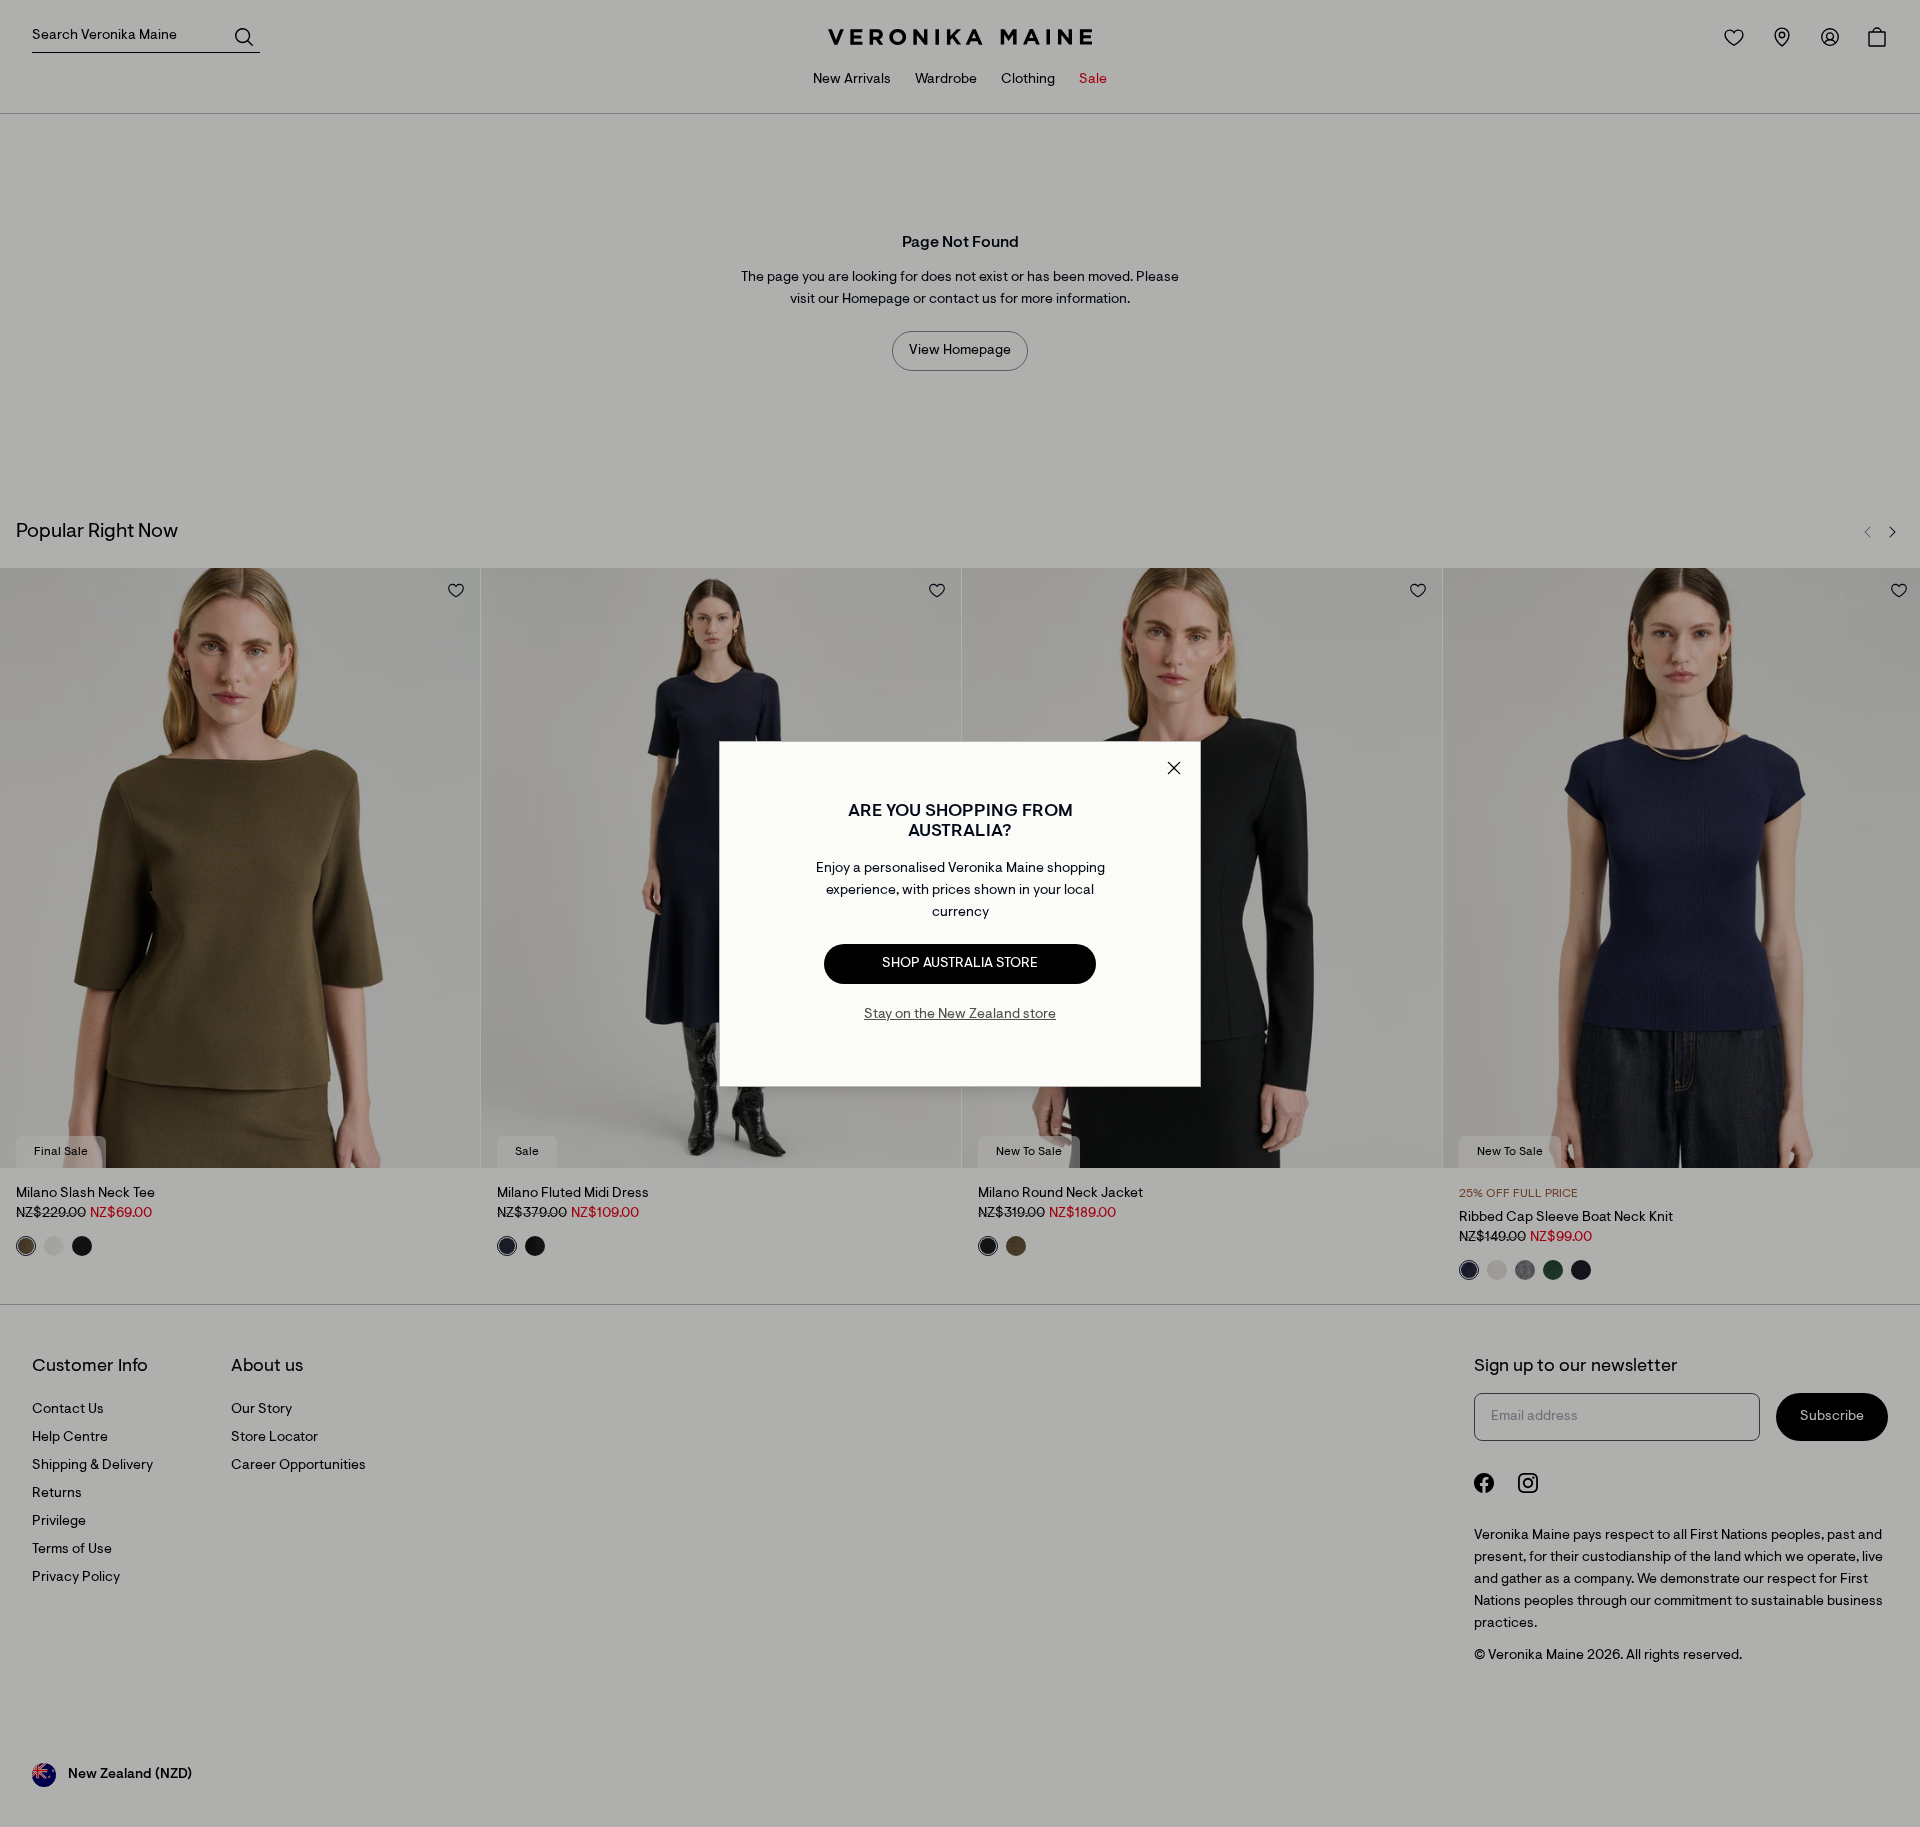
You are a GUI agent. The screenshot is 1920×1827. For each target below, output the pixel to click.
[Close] (1174, 768)
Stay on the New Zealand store (960, 1015)
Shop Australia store (960, 964)
